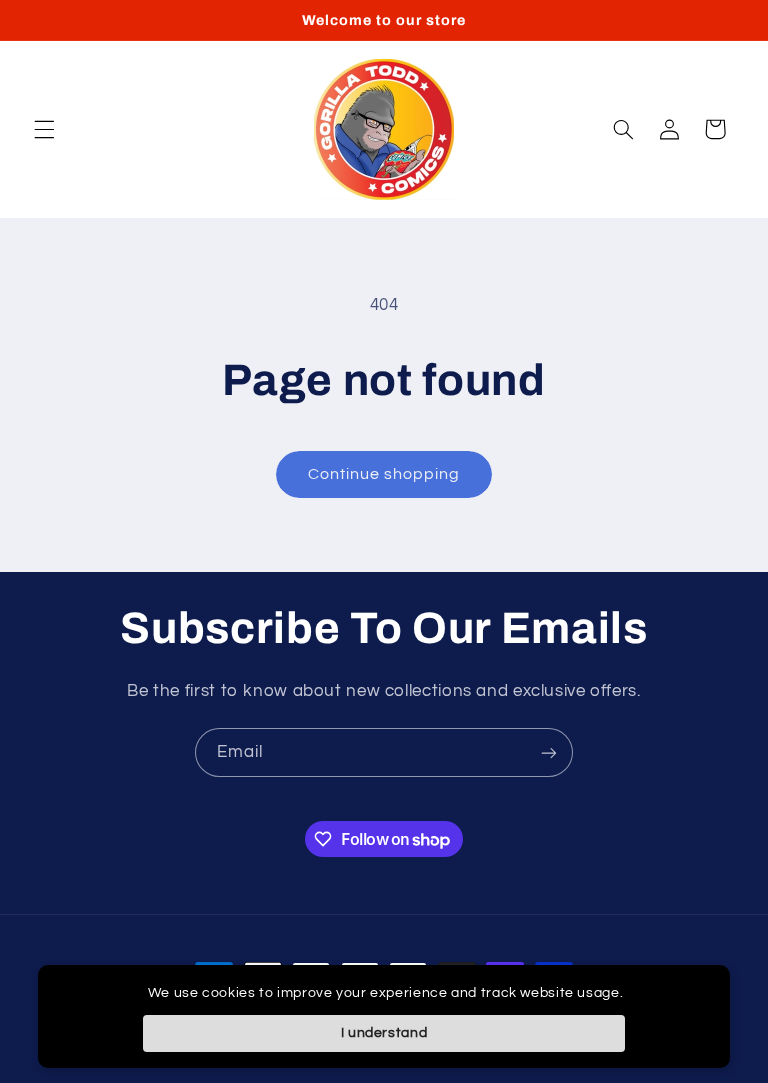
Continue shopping (384, 474)
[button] (44, 129)
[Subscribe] (549, 752)
